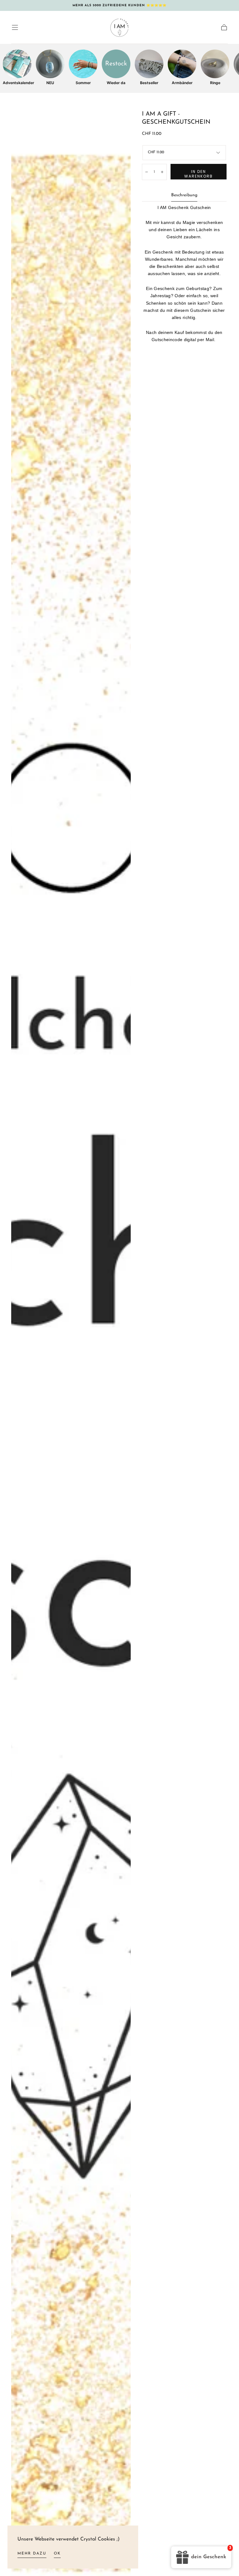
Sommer (83, 83)
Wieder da (116, 83)
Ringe (215, 83)
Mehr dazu (32, 2554)
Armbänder (182, 83)
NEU (50, 83)
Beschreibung (184, 195)
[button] (15, 27)
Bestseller (149, 83)
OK (57, 2554)
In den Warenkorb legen (199, 174)
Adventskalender (17, 83)
